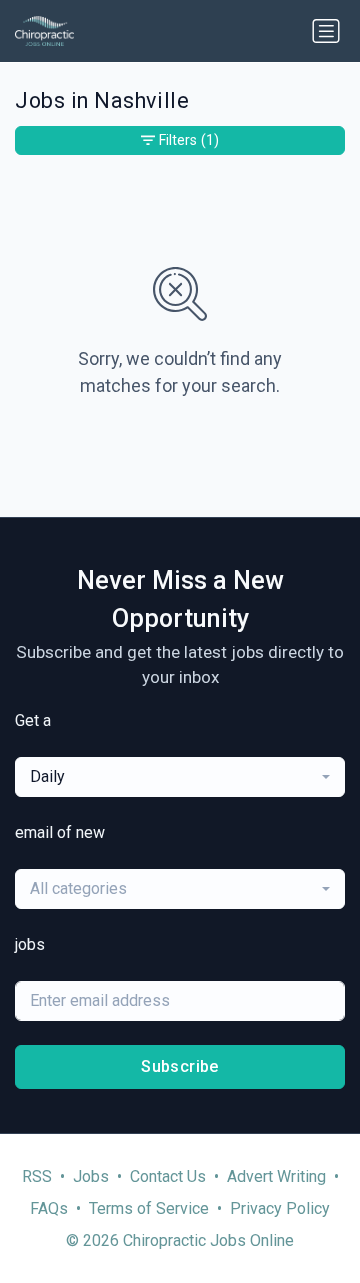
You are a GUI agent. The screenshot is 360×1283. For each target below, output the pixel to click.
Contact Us (168, 1176)
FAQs (49, 1208)
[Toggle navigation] (326, 31)
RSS (37, 1176)
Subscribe (180, 1066)
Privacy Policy (280, 1208)
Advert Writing (276, 1176)
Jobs (91, 1176)
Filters (189, 140)
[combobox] (180, 777)
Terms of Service (149, 1208)
